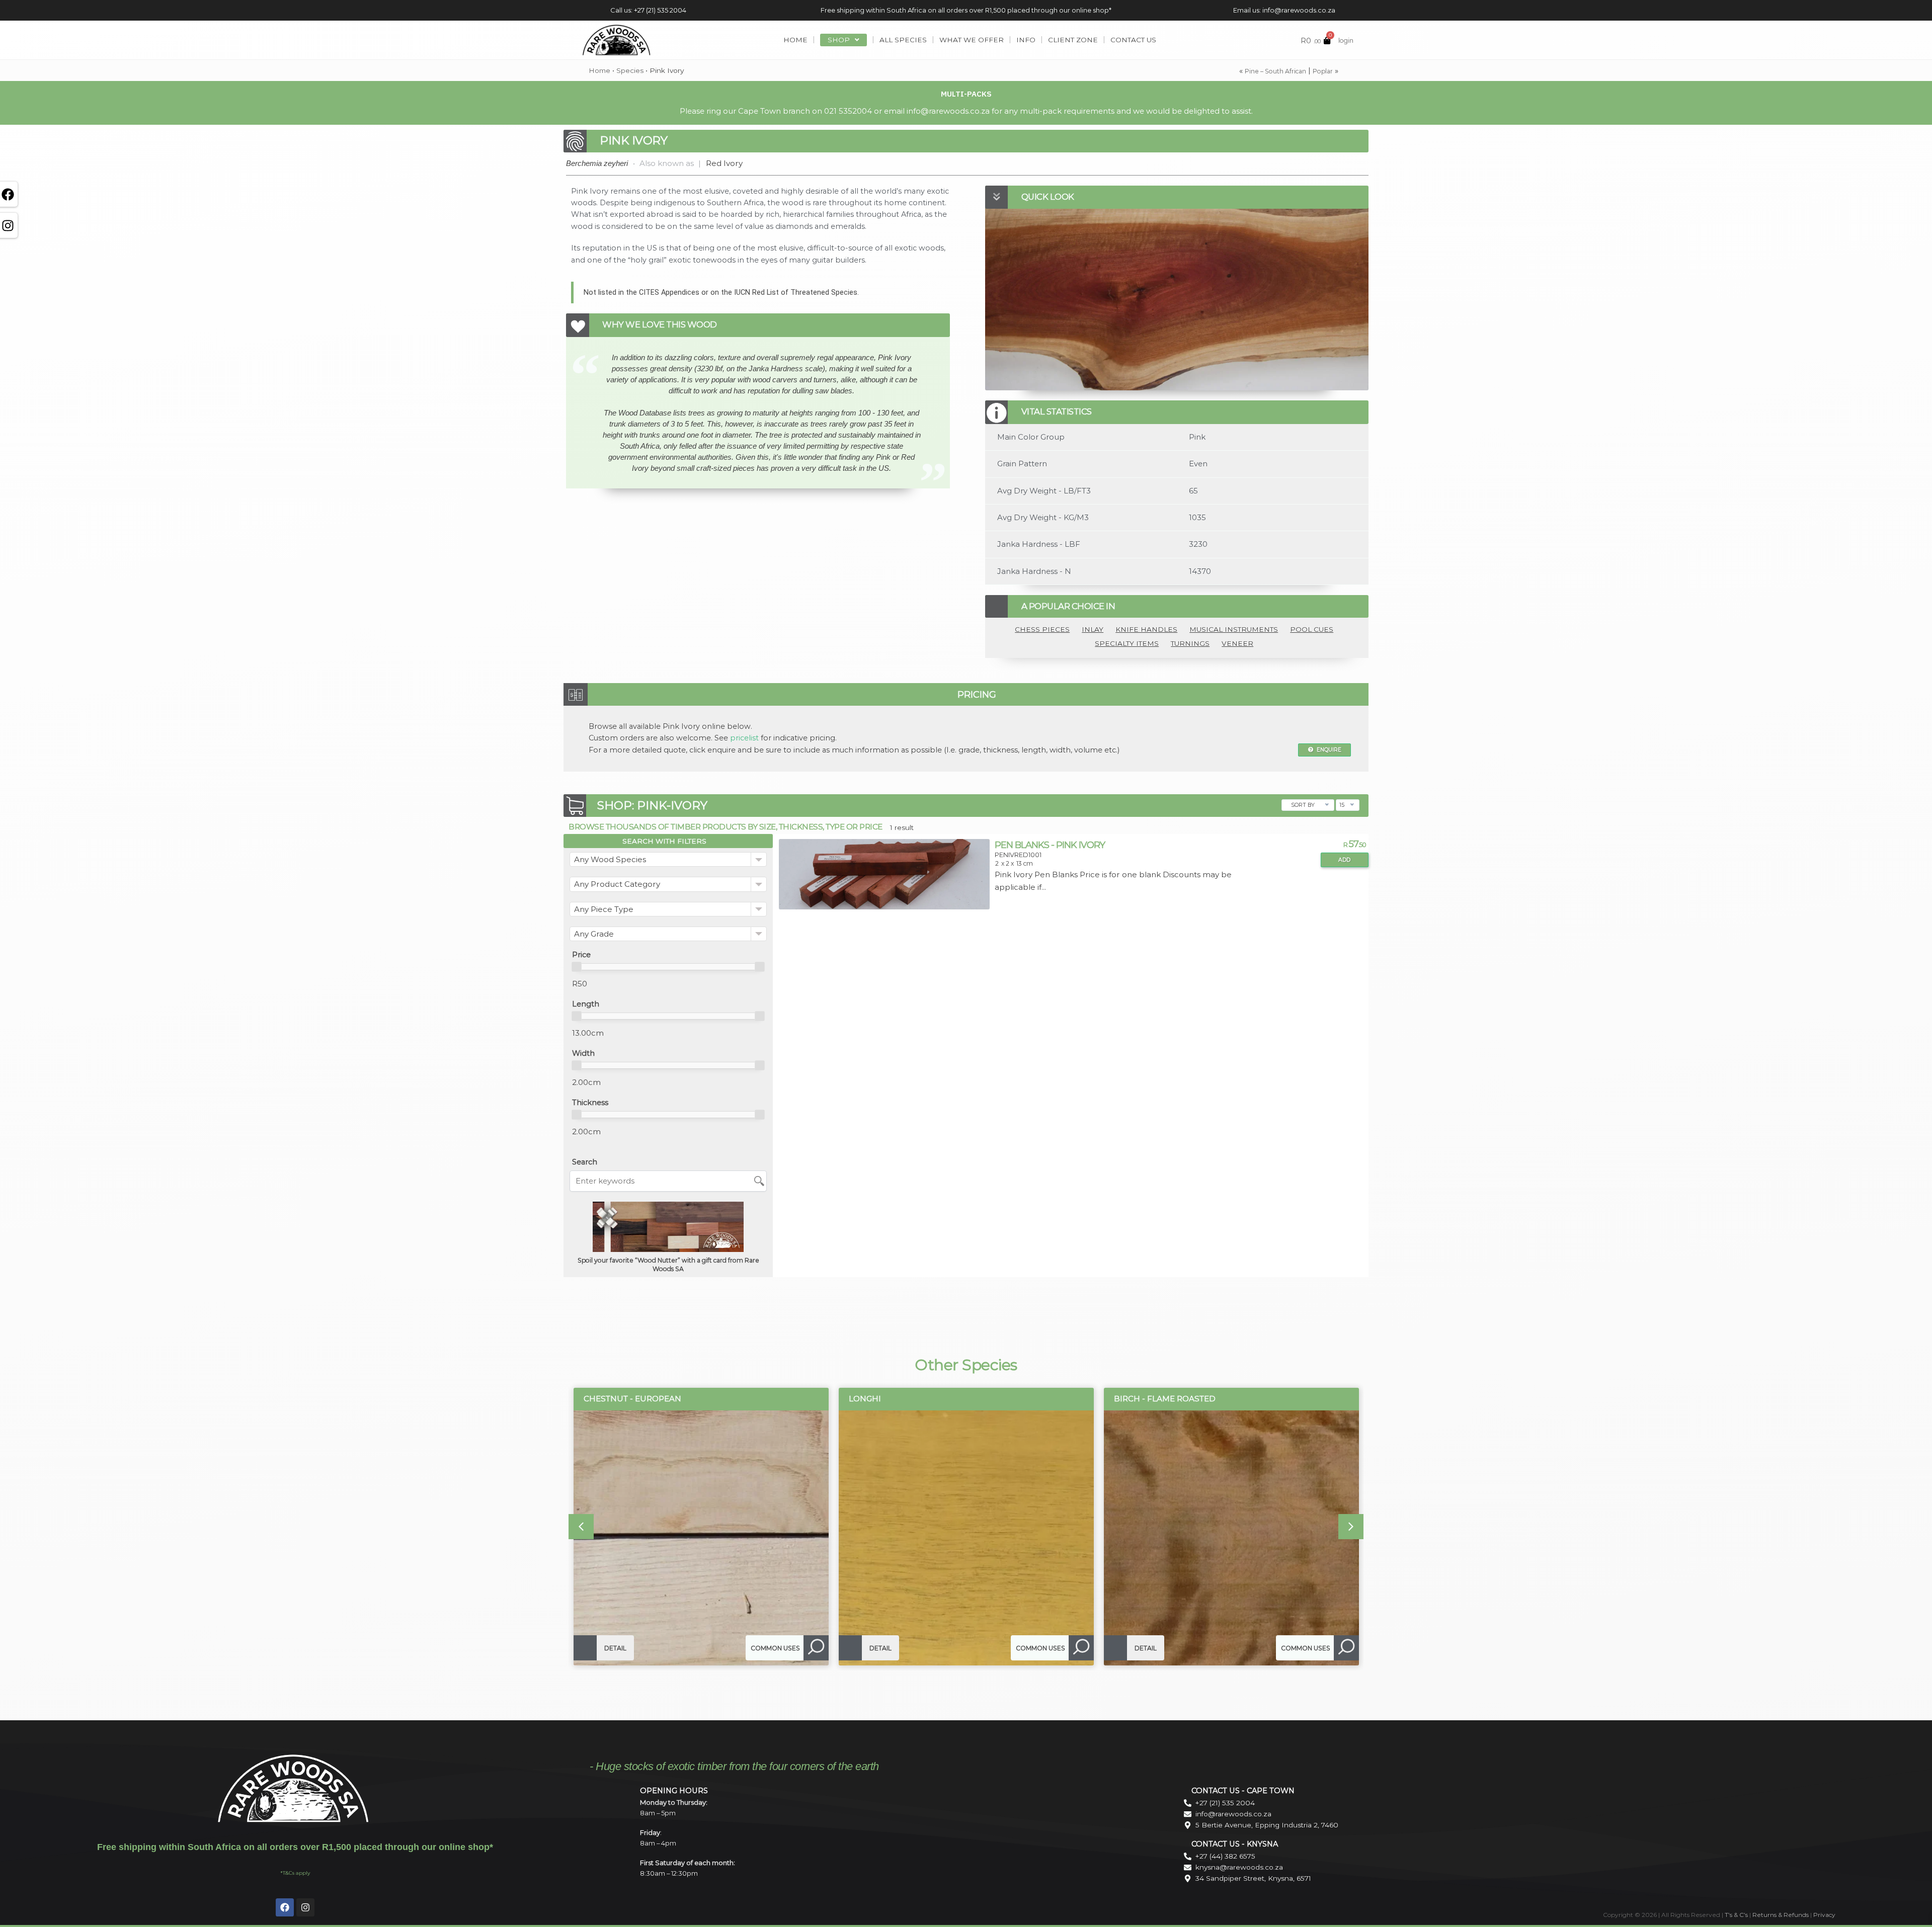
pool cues (1312, 629)
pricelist (744, 738)
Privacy (1824, 1915)
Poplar (1323, 71)
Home (599, 70)
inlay (1093, 629)
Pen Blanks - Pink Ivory (1050, 845)
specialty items (1127, 643)
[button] (581, 1527)
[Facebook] (285, 1907)
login (1346, 40)
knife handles (1146, 629)
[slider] (577, 967)
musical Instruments (1234, 629)
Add (1344, 860)
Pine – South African (1275, 71)
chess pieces (1042, 629)
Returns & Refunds (1781, 1915)
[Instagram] (305, 1907)
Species (630, 70)
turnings (1190, 643)
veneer (1237, 643)
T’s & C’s (1736, 1915)
